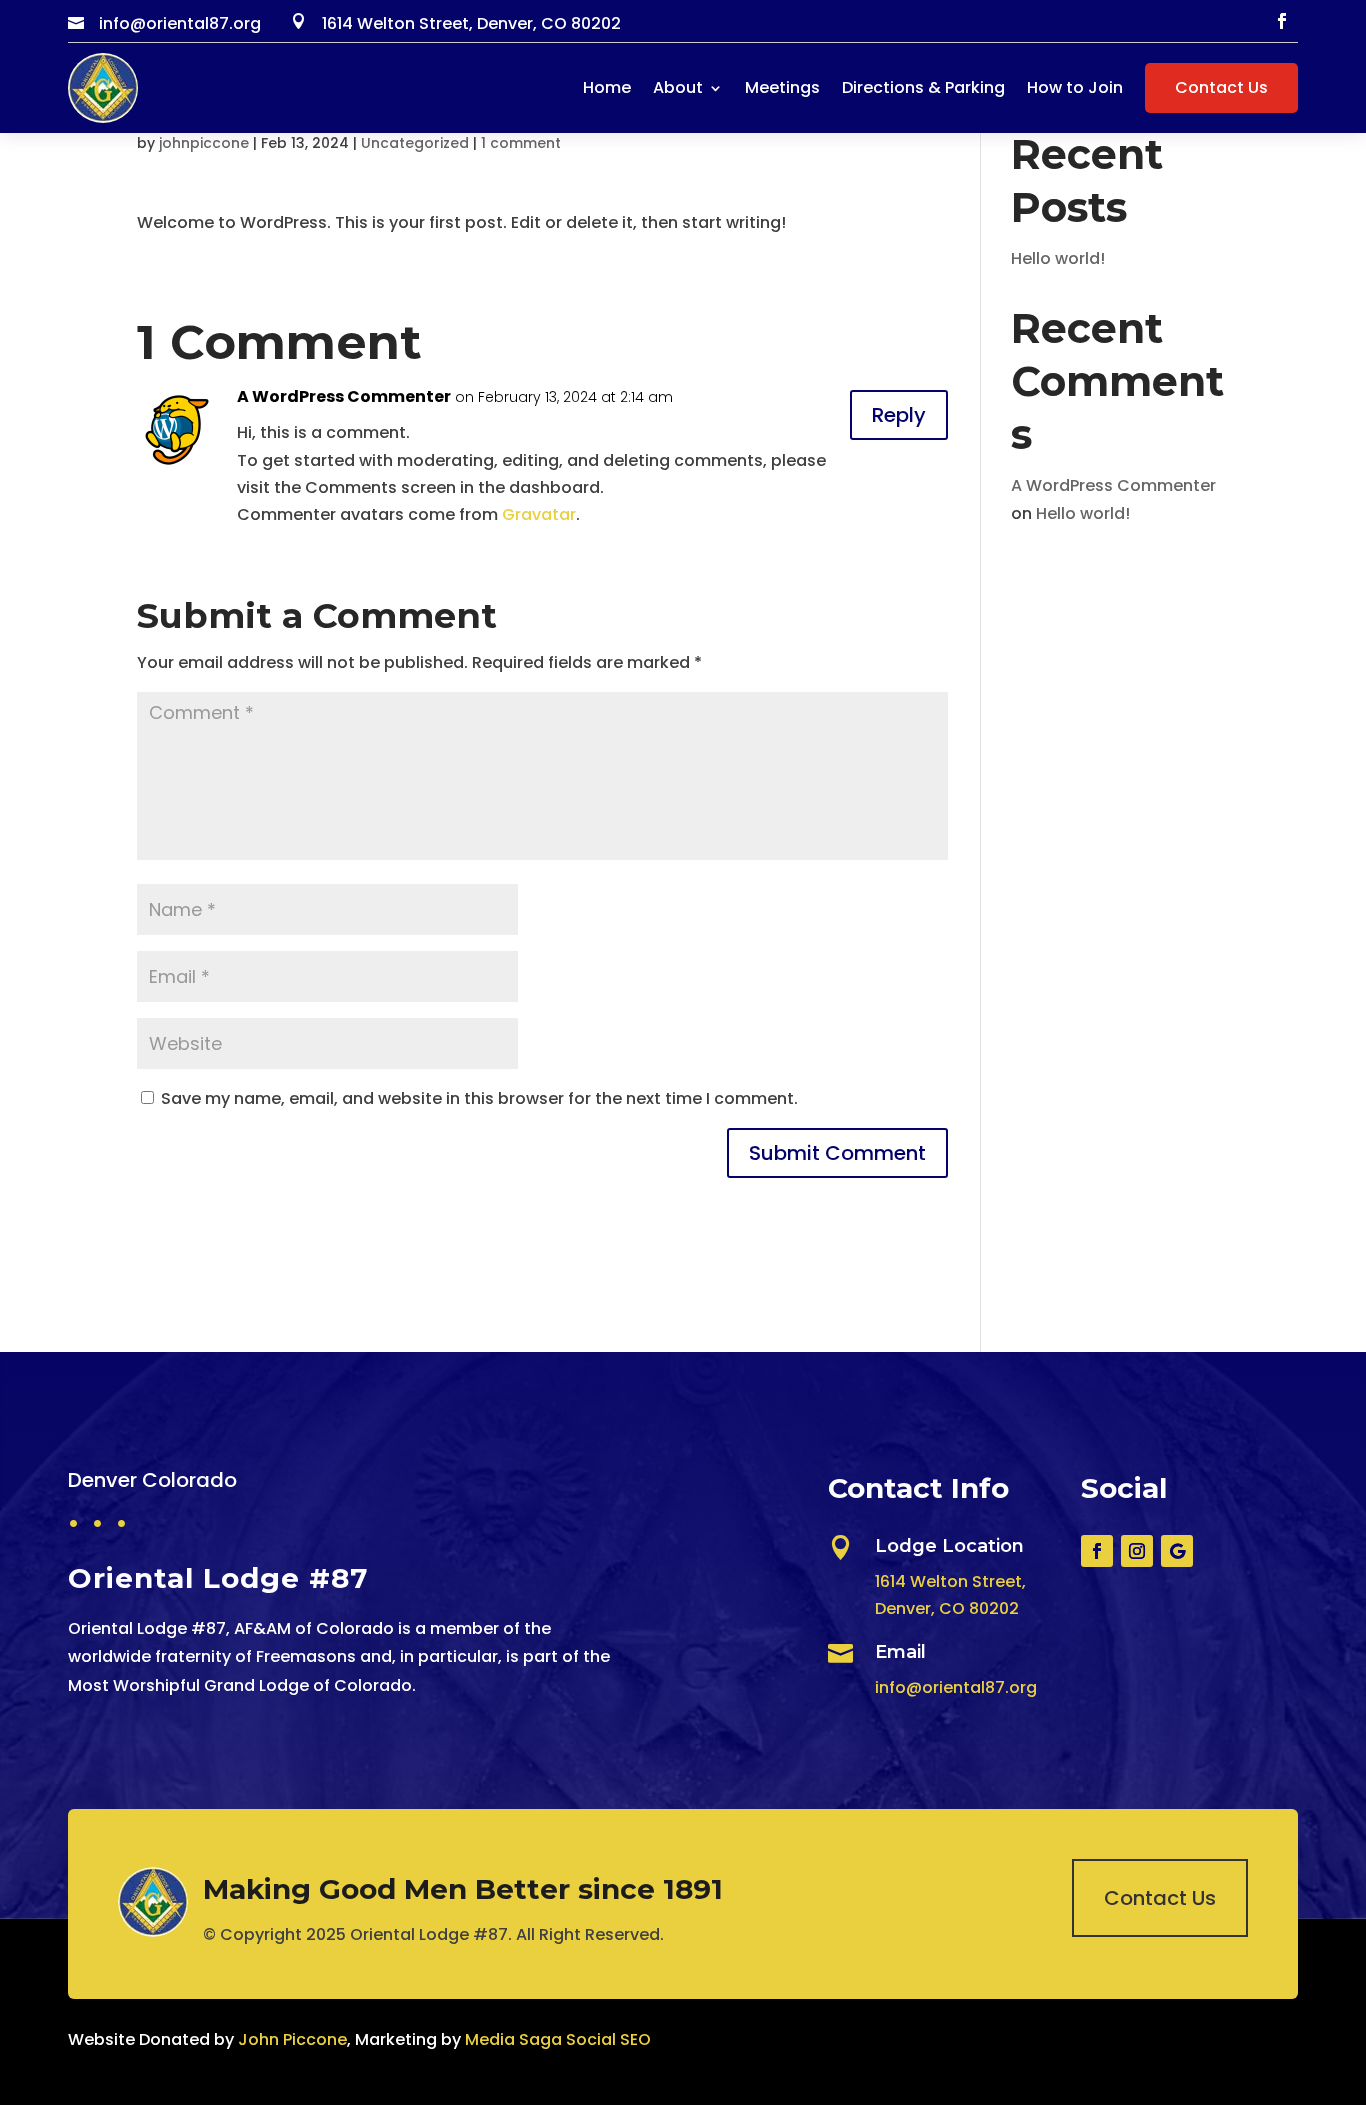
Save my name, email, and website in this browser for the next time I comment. (479, 1098)
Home (607, 87)
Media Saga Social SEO (558, 2039)
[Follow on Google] (1177, 1551)
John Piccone (292, 2039)
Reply (899, 415)
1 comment (521, 143)
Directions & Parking (923, 87)
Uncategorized (415, 143)
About (678, 87)
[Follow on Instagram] (1137, 1551)
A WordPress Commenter (344, 396)
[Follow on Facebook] (1282, 21)
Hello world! (1058, 258)
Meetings (782, 87)
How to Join (1075, 87)
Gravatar (539, 514)
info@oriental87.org (956, 1687)
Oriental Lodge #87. (431, 1934)
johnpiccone (204, 143)
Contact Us (1221, 87)
